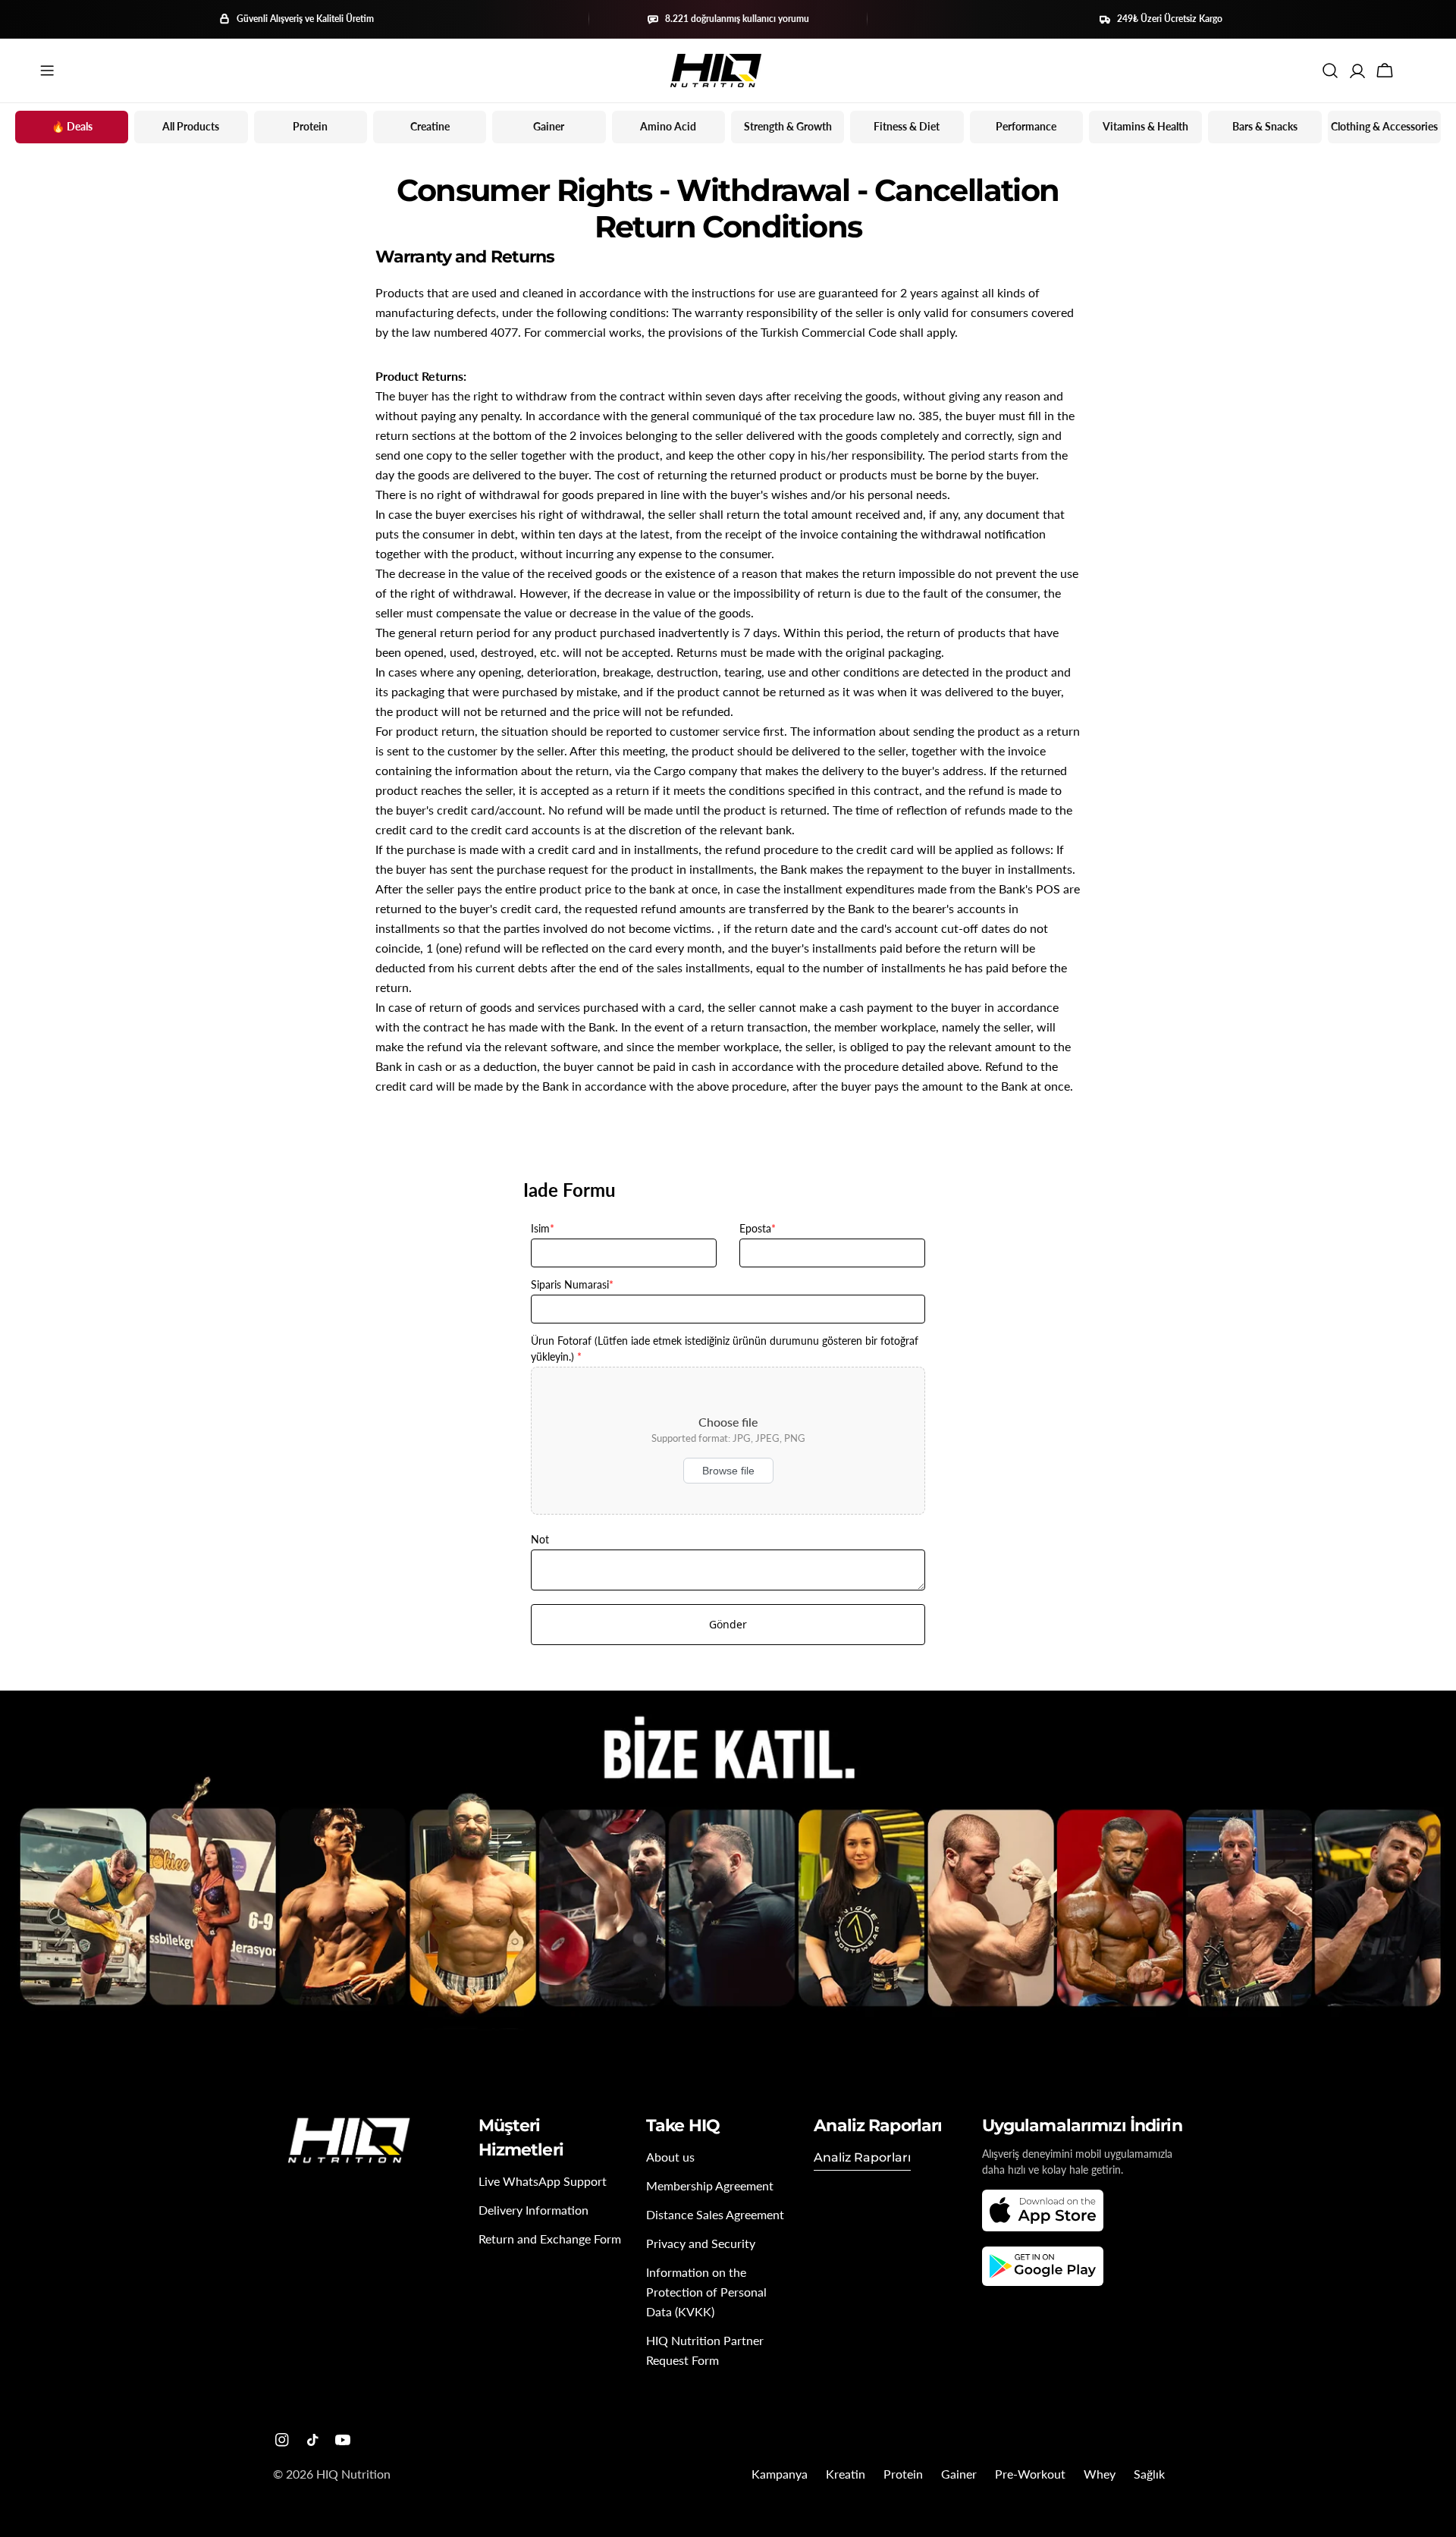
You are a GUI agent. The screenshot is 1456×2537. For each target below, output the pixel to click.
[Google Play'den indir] (1043, 2266)
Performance (1026, 126)
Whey (1100, 2474)
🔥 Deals (72, 126)
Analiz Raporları (862, 2157)
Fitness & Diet (907, 126)
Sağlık (1149, 2474)
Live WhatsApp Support (543, 2181)
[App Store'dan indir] (1043, 2210)
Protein (310, 126)
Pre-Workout (1030, 2474)
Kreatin (846, 2474)
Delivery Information (533, 2210)
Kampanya (780, 2474)
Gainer (549, 126)
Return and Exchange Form (550, 2239)
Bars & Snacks (1265, 126)
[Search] (1330, 71)
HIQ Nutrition (353, 2474)
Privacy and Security (701, 2243)
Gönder (728, 1624)
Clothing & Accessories (1384, 126)
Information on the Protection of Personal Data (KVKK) (706, 2292)
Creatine (430, 126)
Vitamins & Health (1145, 126)
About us (670, 2157)
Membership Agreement (710, 2185)
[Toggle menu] (47, 71)
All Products (191, 126)
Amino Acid (668, 126)
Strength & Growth (788, 126)
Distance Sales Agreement (715, 2214)
